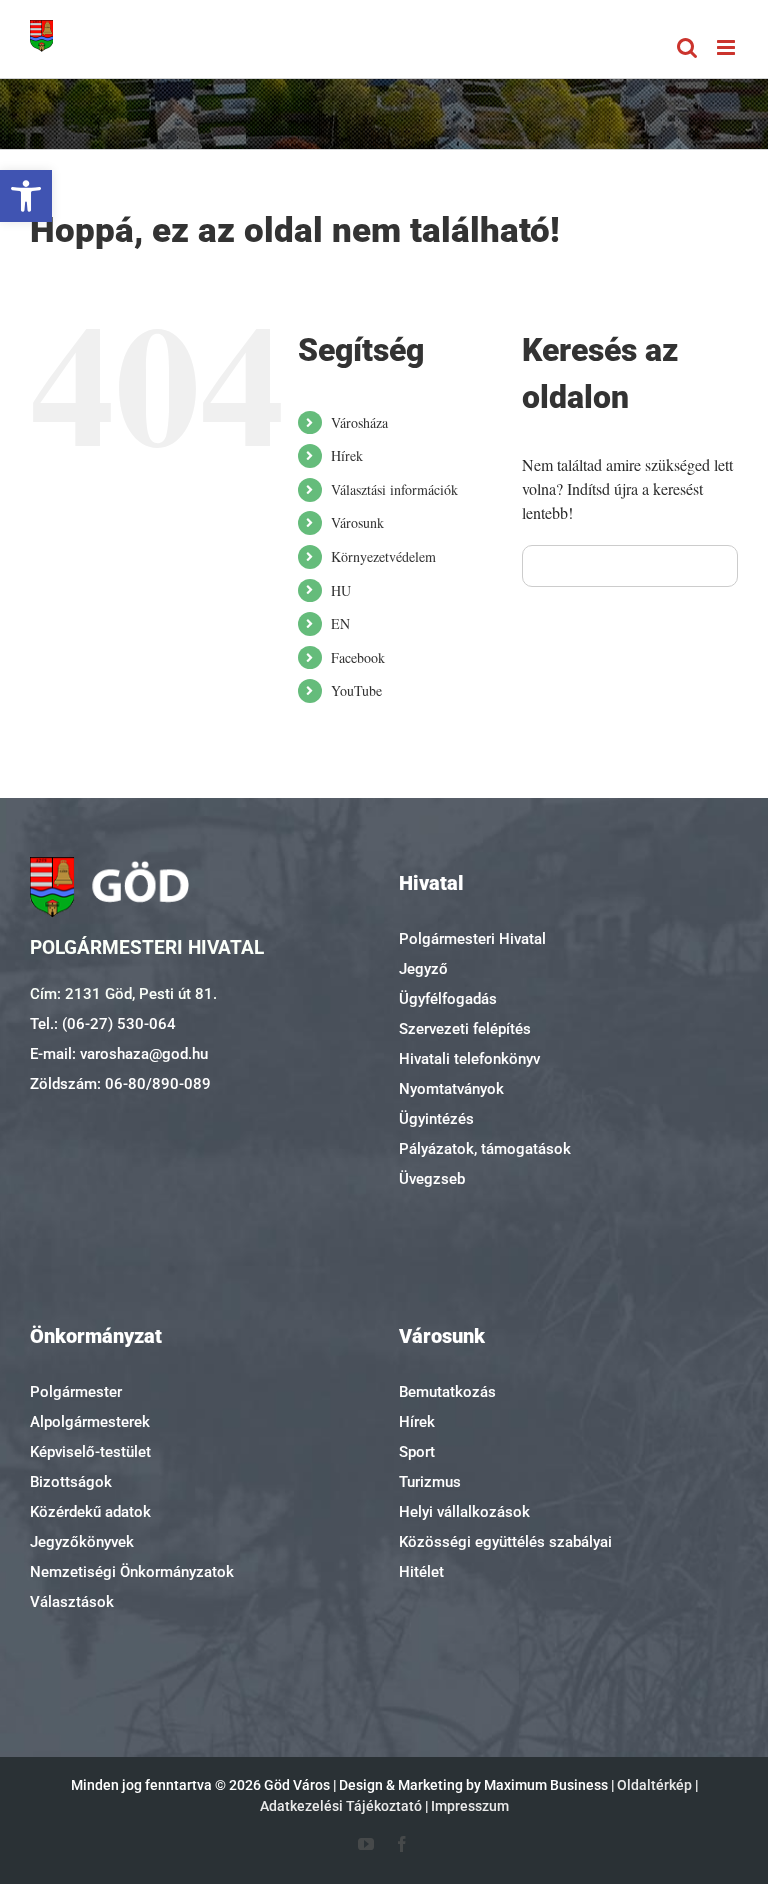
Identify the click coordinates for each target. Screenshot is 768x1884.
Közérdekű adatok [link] (90, 1512)
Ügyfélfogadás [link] (448, 999)
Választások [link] (72, 1602)
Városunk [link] (357, 522)
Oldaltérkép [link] (654, 1785)
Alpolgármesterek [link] (90, 1422)
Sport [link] (417, 1452)
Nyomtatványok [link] (451, 1089)
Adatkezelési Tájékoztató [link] (341, 1806)
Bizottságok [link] (71, 1482)
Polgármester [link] (76, 1392)
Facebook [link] (358, 657)
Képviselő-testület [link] (90, 1452)
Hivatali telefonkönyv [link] (469, 1059)
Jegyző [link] (423, 969)
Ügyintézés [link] (436, 1119)
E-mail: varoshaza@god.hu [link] (119, 1054)
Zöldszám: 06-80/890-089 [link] (120, 1084)
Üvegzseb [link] (432, 1179)
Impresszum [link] (470, 1806)
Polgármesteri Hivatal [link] (472, 939)
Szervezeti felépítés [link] (465, 1029)
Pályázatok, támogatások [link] (485, 1149)
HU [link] (341, 590)
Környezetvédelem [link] (383, 556)
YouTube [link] (356, 690)
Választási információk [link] (394, 489)
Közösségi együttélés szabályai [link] (505, 1542)
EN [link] (340, 623)
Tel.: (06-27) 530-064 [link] (103, 1024)
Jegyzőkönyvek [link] (82, 1542)
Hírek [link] (347, 455)
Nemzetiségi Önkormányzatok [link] (132, 1572)
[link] (26, 196)
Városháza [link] (359, 422)
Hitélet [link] (421, 1572)
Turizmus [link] (430, 1482)
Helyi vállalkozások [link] (464, 1512)
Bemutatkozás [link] (447, 1392)
